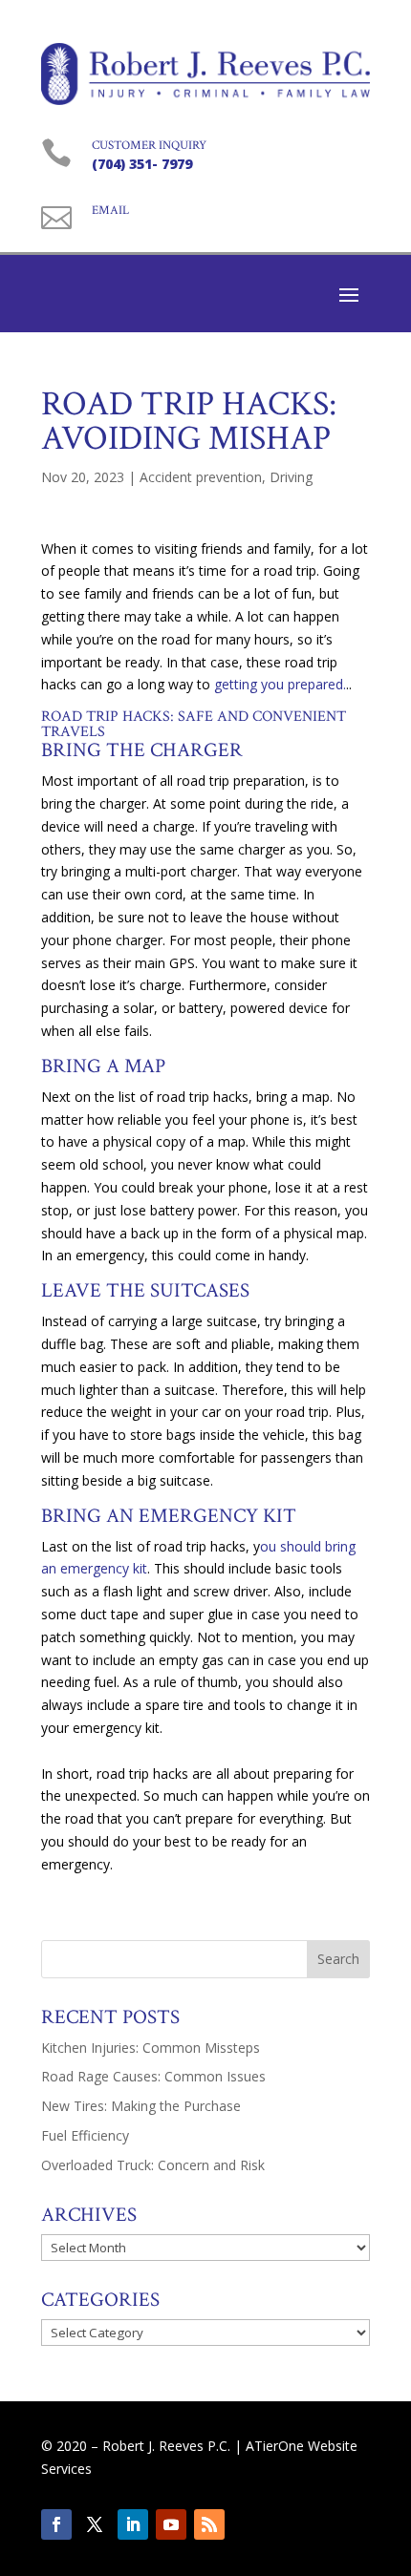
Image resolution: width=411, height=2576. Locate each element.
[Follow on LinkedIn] (133, 2524)
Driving (291, 477)
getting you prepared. (280, 684)
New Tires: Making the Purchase (141, 2106)
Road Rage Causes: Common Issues (153, 2076)
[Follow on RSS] (209, 2524)
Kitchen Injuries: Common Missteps (151, 2048)
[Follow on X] (95, 2524)
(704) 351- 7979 (142, 164)
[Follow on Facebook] (56, 2524)
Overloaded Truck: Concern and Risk (153, 2165)
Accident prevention (201, 477)
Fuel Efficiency (85, 2135)
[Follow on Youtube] (171, 2524)
